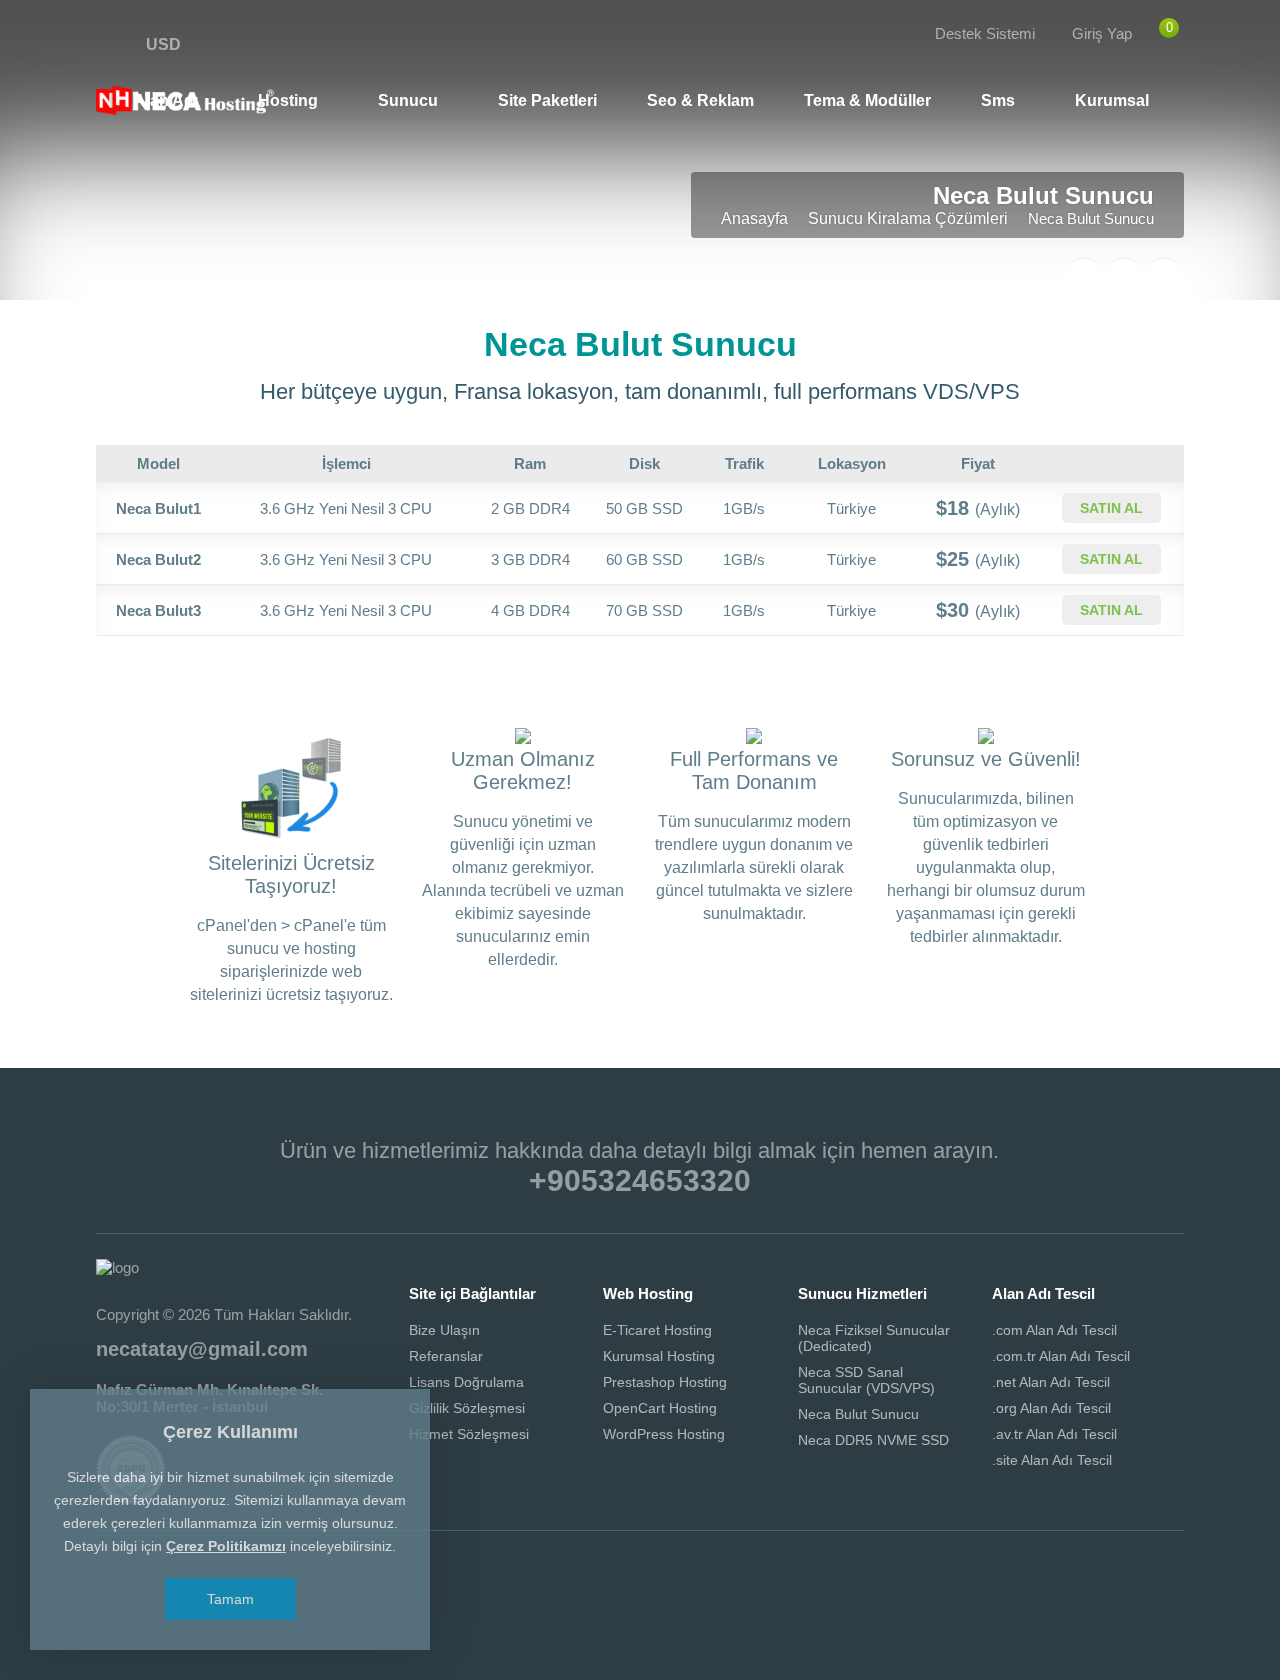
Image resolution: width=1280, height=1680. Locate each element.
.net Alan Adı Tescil (1051, 1382)
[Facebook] (117, 46)
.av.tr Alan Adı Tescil (1054, 1434)
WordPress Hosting (664, 1434)
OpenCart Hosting (660, 1408)
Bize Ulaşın (444, 1330)
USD (163, 44)
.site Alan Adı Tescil (1052, 1460)
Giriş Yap (1102, 33)
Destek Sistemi (985, 33)
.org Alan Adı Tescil (1051, 1408)
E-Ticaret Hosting (657, 1330)
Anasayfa (754, 218)
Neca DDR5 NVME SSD (873, 1440)
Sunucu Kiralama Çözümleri (908, 218)
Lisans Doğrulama (466, 1382)
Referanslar (446, 1356)
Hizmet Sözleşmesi (469, 1434)
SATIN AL (1111, 508)
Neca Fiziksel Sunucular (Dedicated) (874, 1338)
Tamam (230, 1599)
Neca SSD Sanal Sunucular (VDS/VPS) (866, 1380)
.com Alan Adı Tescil (1054, 1330)
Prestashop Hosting (665, 1382)
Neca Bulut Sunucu (858, 1414)
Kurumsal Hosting (659, 1356)
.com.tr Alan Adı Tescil (1061, 1356)
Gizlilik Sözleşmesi (467, 1408)
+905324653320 (640, 1180)
